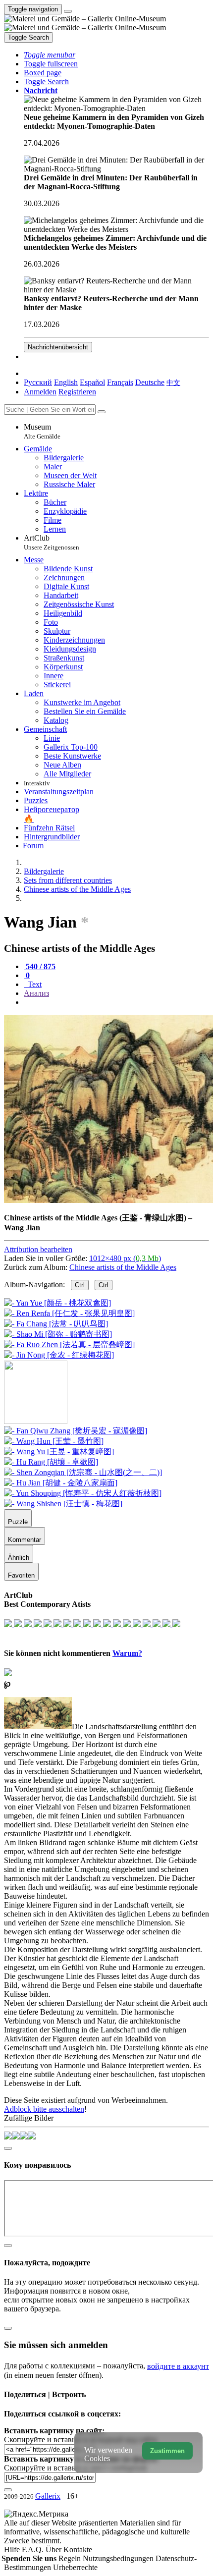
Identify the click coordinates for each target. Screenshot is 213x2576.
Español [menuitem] (92, 382)
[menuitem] (173, 382)
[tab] (40, 966)
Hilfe (13, 2549)
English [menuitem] (66, 382)
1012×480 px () (125, 1258)
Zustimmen (167, 2451)
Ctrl (80, 1285)
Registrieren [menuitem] (77, 392)
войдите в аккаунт (178, 2366)
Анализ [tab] (36, 993)
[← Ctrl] (59, 1355)
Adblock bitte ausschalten (44, 2109)
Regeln (71, 2558)
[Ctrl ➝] (76, 1431)
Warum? (127, 1653)
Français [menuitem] (120, 382)
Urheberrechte (75, 2567)
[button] (50, 55)
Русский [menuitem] (38, 382)
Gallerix (48, 2496)
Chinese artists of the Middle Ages (123, 1267)
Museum (42, 431)
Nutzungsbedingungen (119, 2558)
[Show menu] (68, 11)
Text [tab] (34, 984)
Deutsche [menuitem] (150, 382)
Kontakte (78, 2549)
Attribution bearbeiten (38, 1249)
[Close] (102, 412)
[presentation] (116, 1002)
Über (54, 2549)
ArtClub (52, 542)
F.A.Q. (34, 2549)
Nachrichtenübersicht (58, 347)
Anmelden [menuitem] (40, 392)
